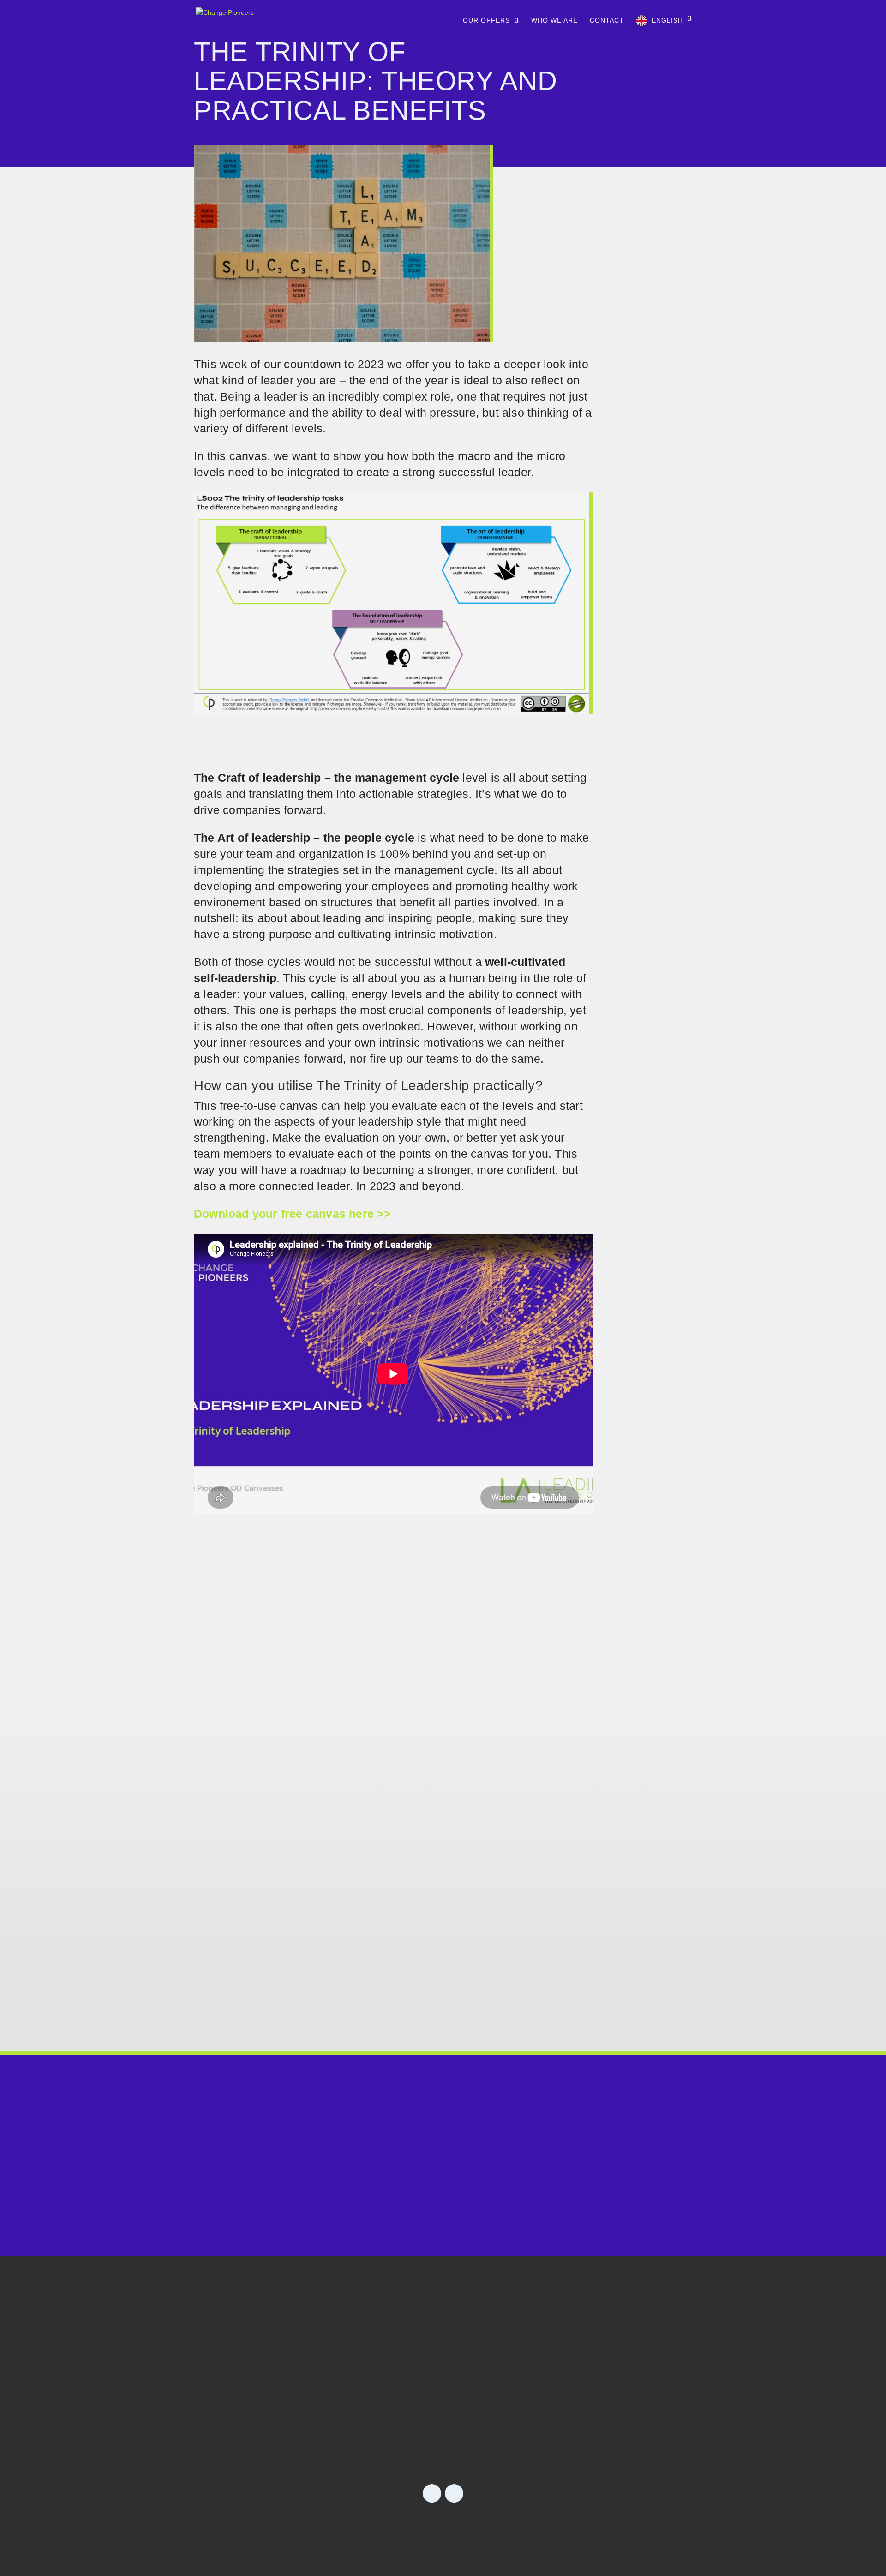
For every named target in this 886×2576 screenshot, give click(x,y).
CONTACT (607, 21)
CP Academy (492, 2390)
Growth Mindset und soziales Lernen (319, 1916)
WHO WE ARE (554, 21)
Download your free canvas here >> (293, 1214)
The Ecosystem (500, 2413)
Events (608, 2390)
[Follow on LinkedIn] (432, 2493)
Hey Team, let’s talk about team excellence (337, 1793)
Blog (601, 2367)
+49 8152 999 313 (443, 2182)
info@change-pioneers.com (443, 2208)
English (667, 20)
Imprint (402, 2527)
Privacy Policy (466, 2527)
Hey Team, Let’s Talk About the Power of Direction (359, 1669)
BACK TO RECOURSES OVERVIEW (443, 1537)
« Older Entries (217, 2015)
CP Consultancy (502, 2367)
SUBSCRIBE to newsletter (276, 2423)
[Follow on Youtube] (454, 2493)
